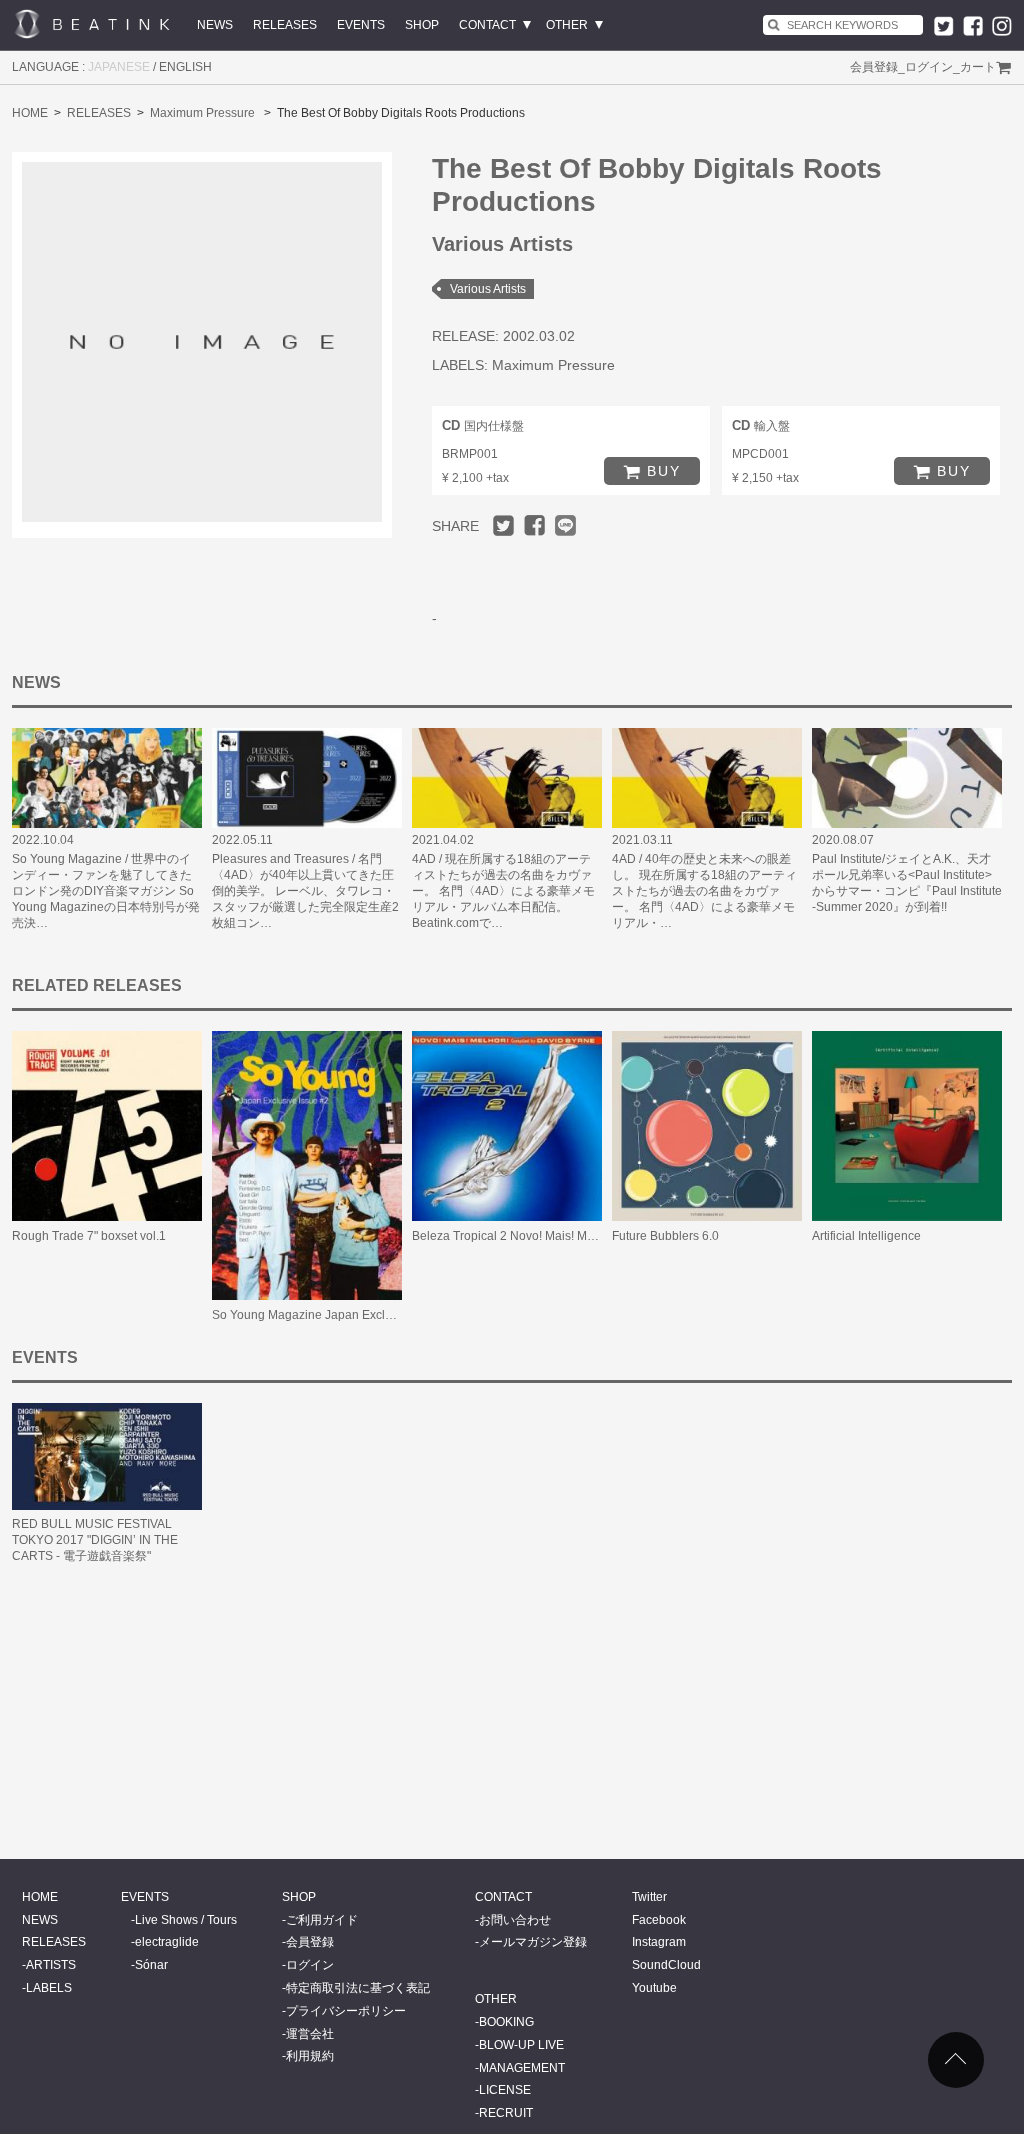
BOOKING (506, 2022)
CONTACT (487, 25)
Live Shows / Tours (186, 1920)
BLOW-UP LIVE (521, 2045)
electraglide (167, 1942)
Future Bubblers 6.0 (665, 1236)
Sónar (151, 1965)
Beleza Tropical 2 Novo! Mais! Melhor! (515, 1236)
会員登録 (874, 67)
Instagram (659, 1942)
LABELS (49, 1988)
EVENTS (361, 25)
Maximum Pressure (202, 113)
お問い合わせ (515, 1920)
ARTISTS (51, 1965)
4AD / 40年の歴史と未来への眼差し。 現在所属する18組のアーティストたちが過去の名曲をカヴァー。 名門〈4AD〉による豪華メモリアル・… (704, 891)
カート (978, 67)
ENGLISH (185, 67)
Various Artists (488, 289)
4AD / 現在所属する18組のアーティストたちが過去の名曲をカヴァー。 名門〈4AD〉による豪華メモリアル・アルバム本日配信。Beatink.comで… (503, 891)
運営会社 (310, 2034)
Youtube (654, 1988)
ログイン (929, 67)
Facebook (659, 1920)
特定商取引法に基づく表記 (358, 1988)
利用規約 (310, 2056)
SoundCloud (666, 1965)
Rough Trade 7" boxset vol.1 (89, 1236)
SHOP (422, 25)
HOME (30, 113)
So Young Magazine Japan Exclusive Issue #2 (337, 1315)
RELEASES (285, 25)
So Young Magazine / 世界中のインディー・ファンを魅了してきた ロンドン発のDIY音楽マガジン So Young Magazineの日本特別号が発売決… (106, 891)
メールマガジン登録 (533, 1942)
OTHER (567, 25)
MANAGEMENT (522, 2068)
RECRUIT (506, 2113)
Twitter (649, 1897)
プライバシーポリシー (346, 2011)
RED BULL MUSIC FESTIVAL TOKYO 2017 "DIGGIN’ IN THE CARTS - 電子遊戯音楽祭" (95, 1540)
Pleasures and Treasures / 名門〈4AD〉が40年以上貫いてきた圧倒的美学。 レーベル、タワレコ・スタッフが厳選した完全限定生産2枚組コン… (305, 891)
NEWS (215, 25)
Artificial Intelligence (866, 1236)
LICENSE (505, 2090)
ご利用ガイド (322, 1920)
